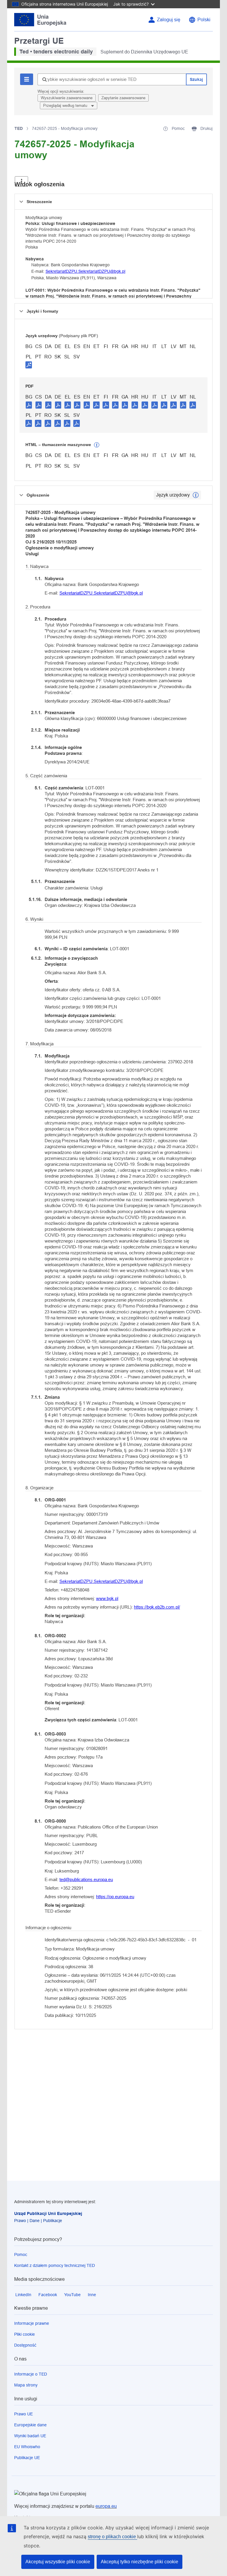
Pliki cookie (25, 2334)
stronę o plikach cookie (112, 2537)
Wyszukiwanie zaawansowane (67, 98)
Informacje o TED (31, 2374)
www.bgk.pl (107, 1598)
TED (19, 128)
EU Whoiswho (27, 2447)
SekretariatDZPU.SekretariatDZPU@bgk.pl (85, 271)
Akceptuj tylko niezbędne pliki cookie (140, 2562)
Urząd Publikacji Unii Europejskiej (48, 2213)
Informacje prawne (32, 2323)
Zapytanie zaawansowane (123, 98)
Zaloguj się (169, 20)
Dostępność (25, 2345)
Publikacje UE (27, 2458)
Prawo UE (23, 2414)
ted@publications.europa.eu (86, 1879)
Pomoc (21, 2255)
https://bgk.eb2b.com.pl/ (157, 1607)
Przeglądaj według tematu (66, 106)
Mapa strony (26, 2385)
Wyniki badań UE (30, 2436)
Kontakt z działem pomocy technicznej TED (55, 2265)
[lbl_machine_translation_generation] (97, 445)
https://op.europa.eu (115, 1897)
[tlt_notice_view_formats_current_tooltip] (196, 495)
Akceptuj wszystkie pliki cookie (58, 2562)
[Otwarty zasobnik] (21, 181)
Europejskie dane (30, 2425)
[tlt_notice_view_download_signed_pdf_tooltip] (29, 365)
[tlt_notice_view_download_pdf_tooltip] (29, 405)
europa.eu (106, 2506)
